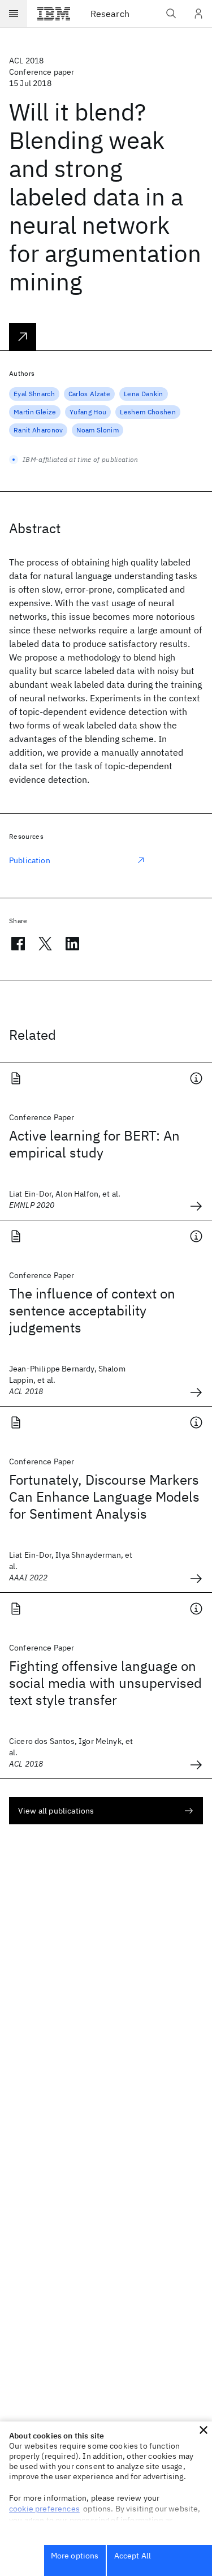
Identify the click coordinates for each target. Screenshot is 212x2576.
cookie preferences (44, 2509)
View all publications (56, 1811)
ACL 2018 (26, 61)
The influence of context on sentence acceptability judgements (92, 1310)
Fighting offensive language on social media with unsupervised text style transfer (105, 1683)
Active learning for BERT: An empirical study (94, 1144)
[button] (204, 2430)
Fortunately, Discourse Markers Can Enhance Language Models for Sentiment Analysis (104, 1497)
